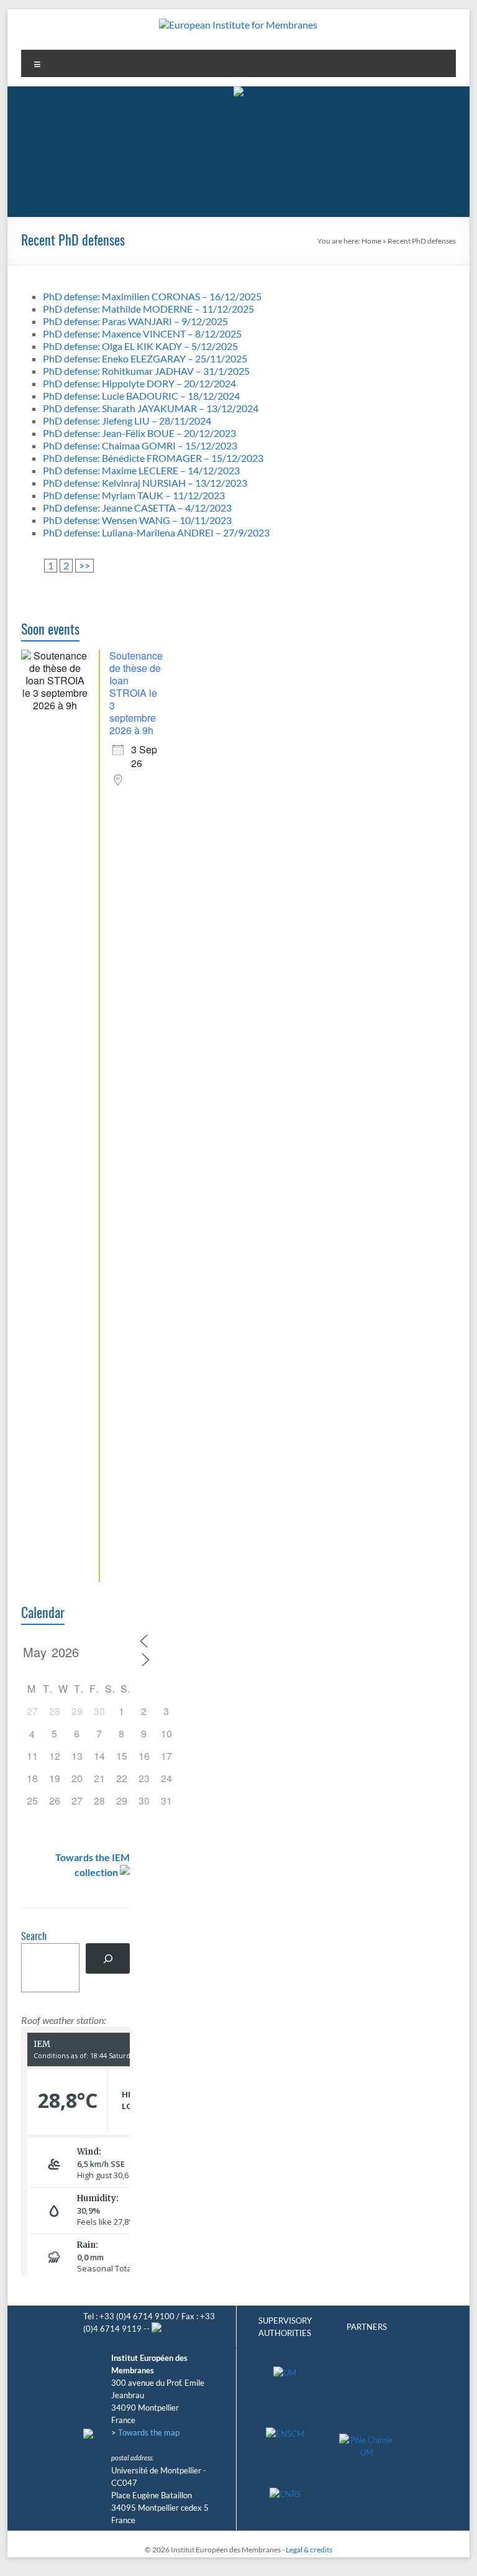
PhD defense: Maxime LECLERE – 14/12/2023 (141, 470)
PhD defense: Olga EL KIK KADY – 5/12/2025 (140, 346)
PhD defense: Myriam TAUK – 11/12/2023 (134, 495)
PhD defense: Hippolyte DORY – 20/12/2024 (139, 383)
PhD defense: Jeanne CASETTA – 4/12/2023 (137, 508)
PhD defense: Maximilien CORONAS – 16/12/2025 (152, 296)
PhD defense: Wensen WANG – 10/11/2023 (137, 520)
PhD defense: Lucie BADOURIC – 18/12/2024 (141, 396)
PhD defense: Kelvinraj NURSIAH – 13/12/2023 (145, 483)
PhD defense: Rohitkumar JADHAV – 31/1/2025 (146, 371)
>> (84, 565)
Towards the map (149, 2432)
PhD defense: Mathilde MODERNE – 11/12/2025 (148, 309)
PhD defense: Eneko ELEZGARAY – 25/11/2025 (145, 358)
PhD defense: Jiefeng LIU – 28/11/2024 (127, 421)
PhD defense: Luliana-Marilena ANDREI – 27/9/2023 (156, 532)
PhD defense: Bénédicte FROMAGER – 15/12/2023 (153, 458)
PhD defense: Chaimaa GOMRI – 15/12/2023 (140, 445)
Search (34, 1937)
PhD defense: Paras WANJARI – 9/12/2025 (135, 321)
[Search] (108, 1958)
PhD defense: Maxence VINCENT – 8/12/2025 (142, 333)
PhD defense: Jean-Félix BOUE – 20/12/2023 (139, 433)
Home (371, 241)
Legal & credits (309, 2550)
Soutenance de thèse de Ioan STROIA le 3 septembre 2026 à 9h (136, 693)
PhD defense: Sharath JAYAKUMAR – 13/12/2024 (151, 408)
